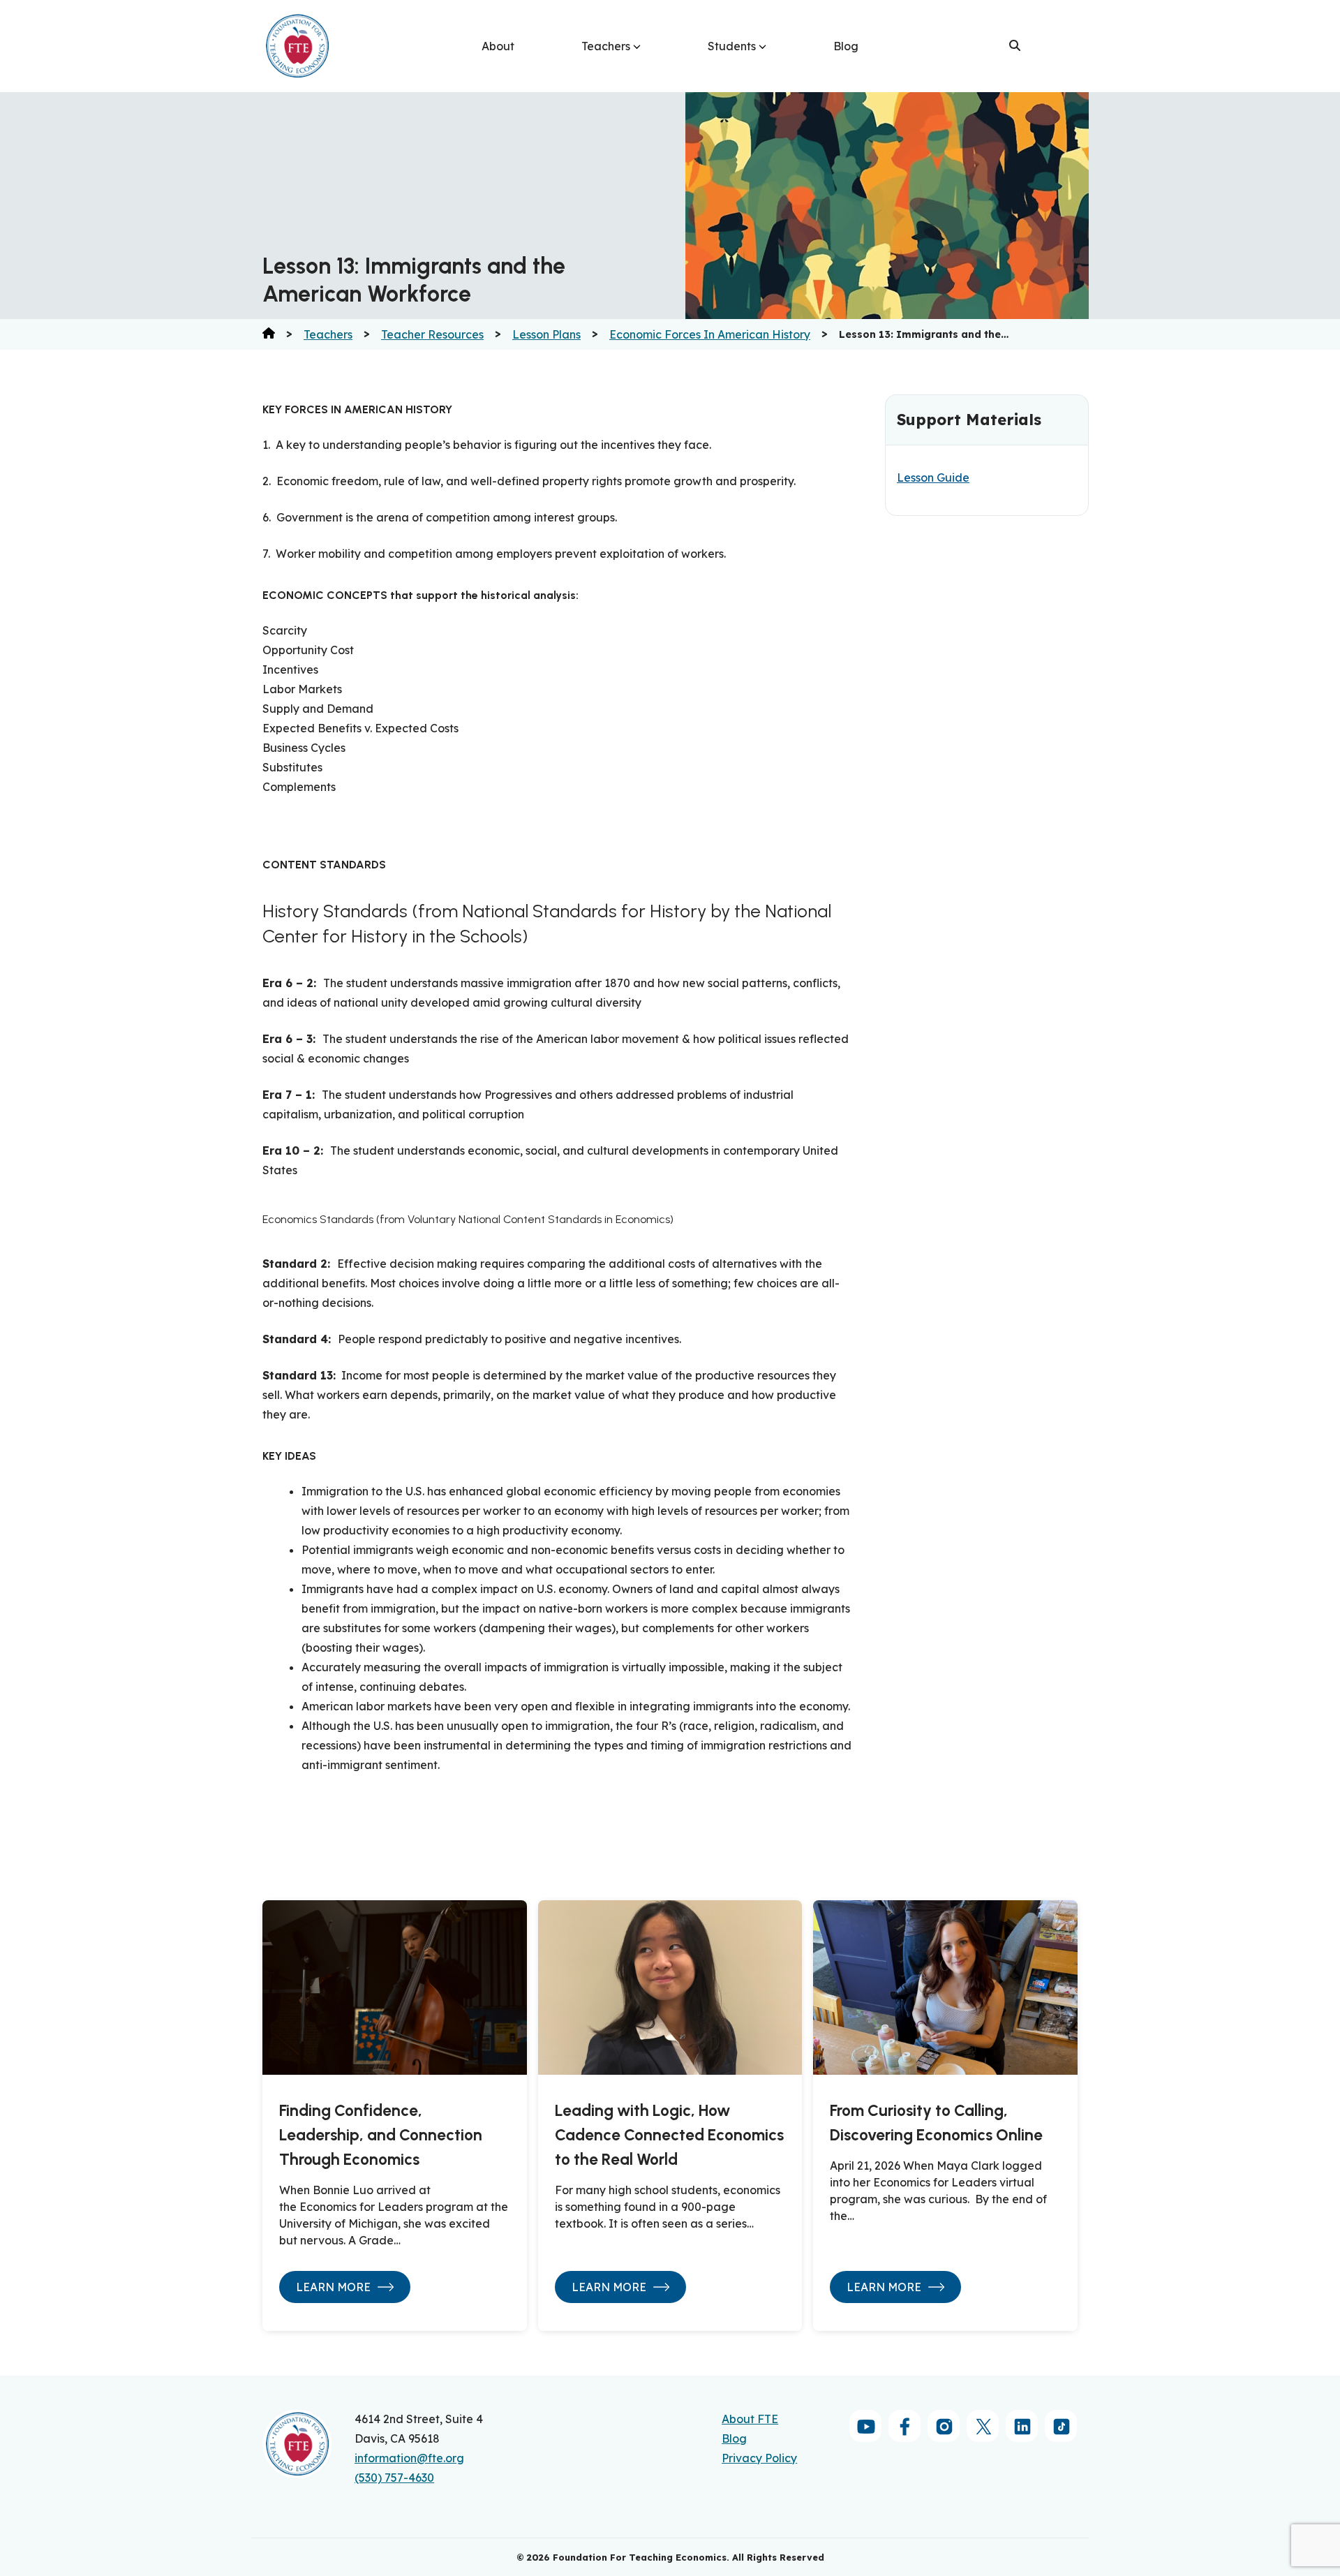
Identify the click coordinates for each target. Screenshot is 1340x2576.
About (498, 46)
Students (732, 46)
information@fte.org (409, 2458)
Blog (846, 46)
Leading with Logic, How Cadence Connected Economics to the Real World (669, 2135)
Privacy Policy (759, 2458)
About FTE (750, 2419)
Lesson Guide (933, 478)
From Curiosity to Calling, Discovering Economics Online (936, 2123)
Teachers (606, 46)
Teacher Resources (432, 334)
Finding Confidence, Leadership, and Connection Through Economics (381, 2135)
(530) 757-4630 (394, 2478)
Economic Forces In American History (710, 334)
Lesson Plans (546, 334)
